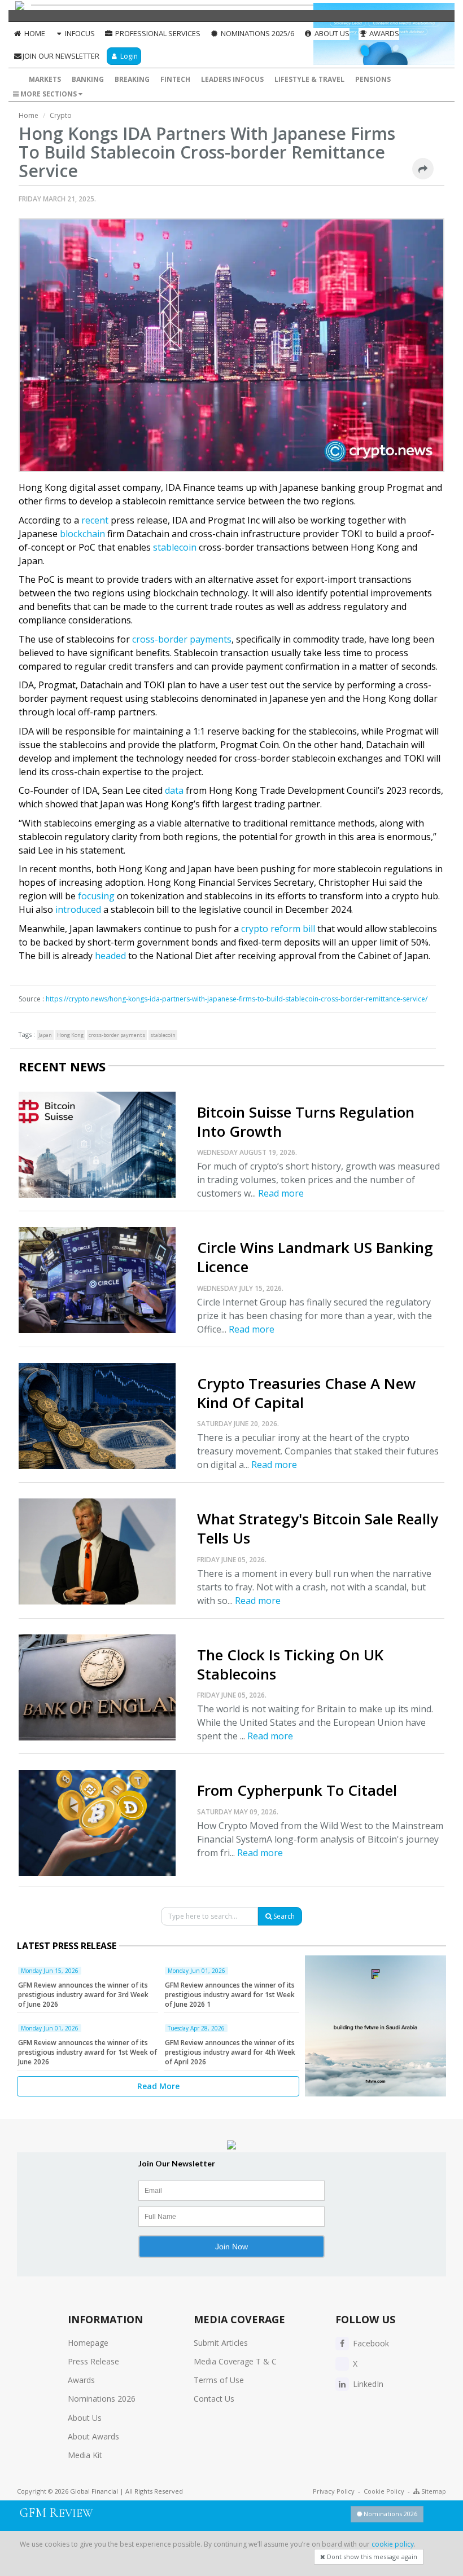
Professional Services (157, 33)
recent (95, 520)
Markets (45, 79)
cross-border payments (182, 639)
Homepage (88, 2343)
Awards (383, 33)
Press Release (93, 2361)
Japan (45, 1035)
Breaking (132, 79)
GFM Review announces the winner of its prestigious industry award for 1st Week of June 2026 (88, 2052)
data (174, 790)
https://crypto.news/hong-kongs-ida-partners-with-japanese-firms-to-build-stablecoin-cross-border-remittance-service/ (237, 999)
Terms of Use (219, 2380)
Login (128, 56)
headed (110, 956)
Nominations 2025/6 (257, 33)
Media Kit (85, 2455)
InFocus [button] (79, 33)
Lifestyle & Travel (309, 79)
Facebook (370, 2343)
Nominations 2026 (102, 2399)
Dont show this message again (371, 2557)
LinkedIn (367, 2384)
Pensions (373, 79)
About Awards (93, 2436)
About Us (331, 33)
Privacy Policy (334, 2491)
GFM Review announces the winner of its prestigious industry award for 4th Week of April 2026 (230, 2052)
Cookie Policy (384, 2491)
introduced (78, 909)
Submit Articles (221, 2343)
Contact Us (214, 2399)
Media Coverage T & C (235, 2361)
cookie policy (393, 2544)
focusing (96, 896)
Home (34, 33)
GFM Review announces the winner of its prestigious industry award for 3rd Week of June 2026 (83, 1995)
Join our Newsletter (61, 56)
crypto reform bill (278, 929)
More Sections (49, 94)
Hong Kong (70, 1035)
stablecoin (175, 547)
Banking (88, 79)
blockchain (82, 534)
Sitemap (433, 2491)
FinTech (175, 79)
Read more (281, 1193)
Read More (158, 2086)
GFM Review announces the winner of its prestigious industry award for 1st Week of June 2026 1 (230, 1995)
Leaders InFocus (232, 79)
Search (283, 1916)
